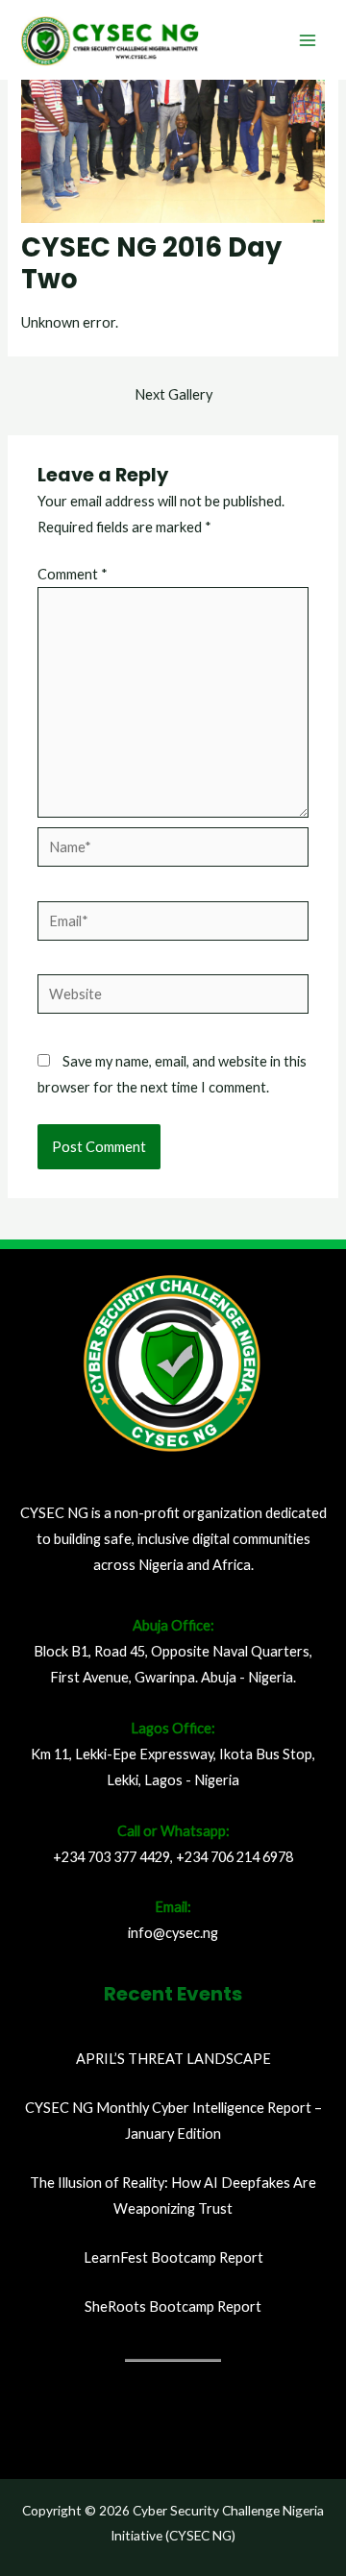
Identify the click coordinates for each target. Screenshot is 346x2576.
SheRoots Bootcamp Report (173, 2306)
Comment (73, 574)
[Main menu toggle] (308, 39)
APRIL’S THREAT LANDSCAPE (173, 2059)
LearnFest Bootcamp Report (173, 2257)
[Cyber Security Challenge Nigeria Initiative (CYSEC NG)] (111, 40)
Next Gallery (173, 394)
